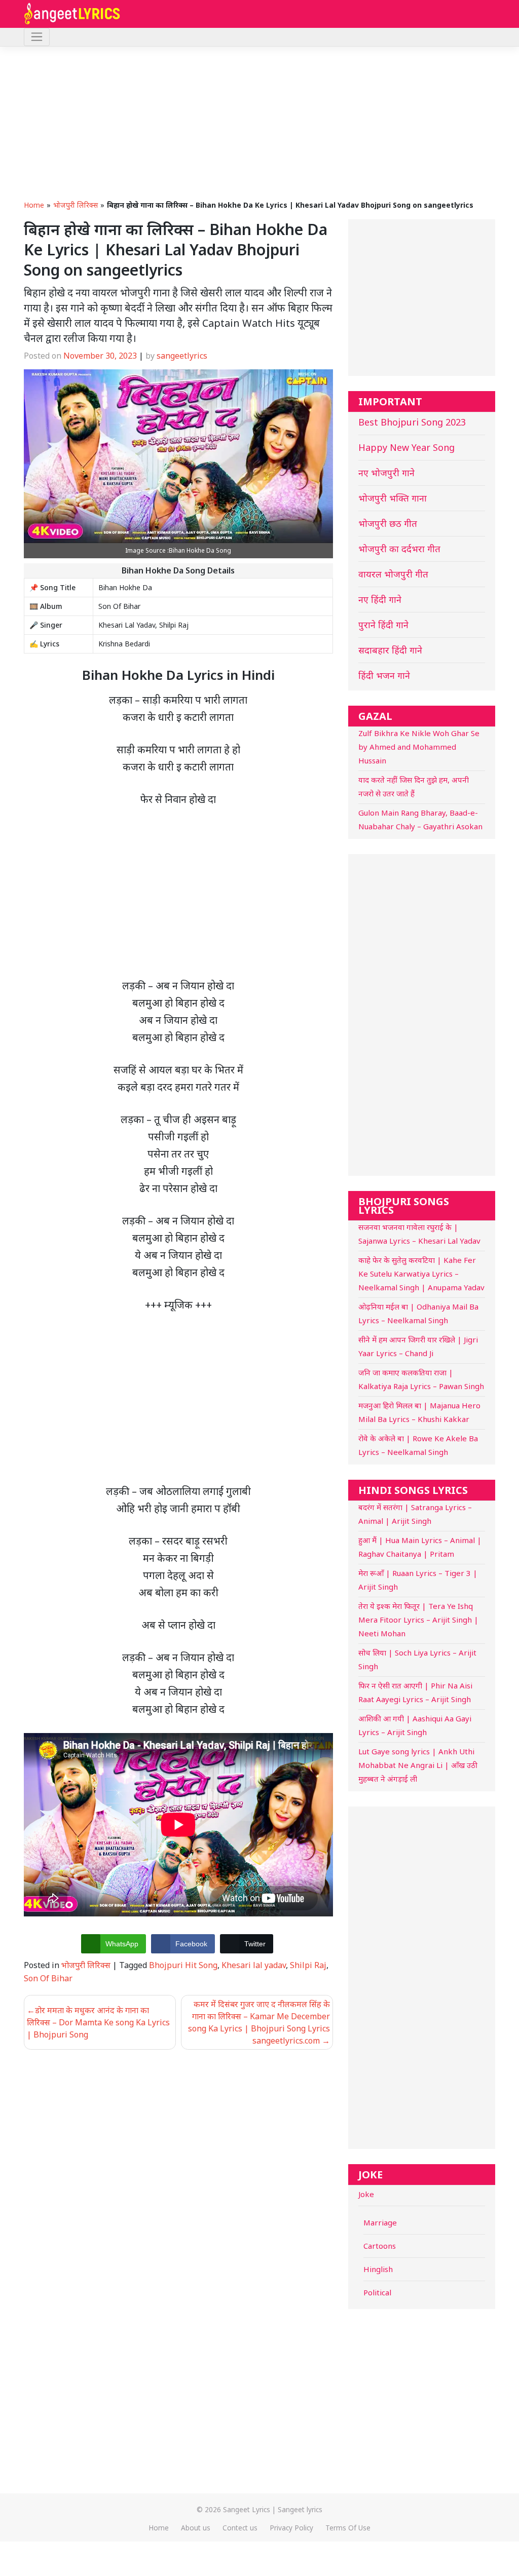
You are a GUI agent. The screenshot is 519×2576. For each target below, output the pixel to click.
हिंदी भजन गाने (384, 675)
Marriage (380, 2222)
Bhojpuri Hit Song (183, 1965)
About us (196, 2528)
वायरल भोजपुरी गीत (393, 574)
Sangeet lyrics (300, 2509)
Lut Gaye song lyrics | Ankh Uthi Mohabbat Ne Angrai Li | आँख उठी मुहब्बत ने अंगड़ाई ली (418, 1765)
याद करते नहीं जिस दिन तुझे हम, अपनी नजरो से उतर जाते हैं (414, 786)
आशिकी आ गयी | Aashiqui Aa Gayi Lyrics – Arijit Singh (415, 1725)
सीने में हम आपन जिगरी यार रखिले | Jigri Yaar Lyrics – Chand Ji (418, 1346)
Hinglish (378, 2269)
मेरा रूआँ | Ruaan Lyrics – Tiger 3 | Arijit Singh (418, 1580)
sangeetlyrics (182, 356)
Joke (366, 2194)
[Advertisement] (259, 123)
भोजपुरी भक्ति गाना (393, 498)
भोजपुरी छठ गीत (388, 523)
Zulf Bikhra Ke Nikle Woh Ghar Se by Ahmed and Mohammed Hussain (419, 747)
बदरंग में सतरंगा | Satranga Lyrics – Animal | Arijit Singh (415, 1514)
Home (34, 205)
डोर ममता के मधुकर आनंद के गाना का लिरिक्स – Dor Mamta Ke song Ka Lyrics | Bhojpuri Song (98, 2022)
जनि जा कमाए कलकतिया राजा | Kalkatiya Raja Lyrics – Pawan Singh (421, 1379)
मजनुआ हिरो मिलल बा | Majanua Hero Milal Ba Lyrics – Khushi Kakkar (419, 1412)
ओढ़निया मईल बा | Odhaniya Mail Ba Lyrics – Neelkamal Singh (418, 1313)
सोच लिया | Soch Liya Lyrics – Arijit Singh (417, 1659)
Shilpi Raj (308, 1965)
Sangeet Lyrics (247, 2509)
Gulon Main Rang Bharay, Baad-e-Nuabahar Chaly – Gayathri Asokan (420, 819)
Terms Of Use (348, 2528)
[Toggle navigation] (37, 37)
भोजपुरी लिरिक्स (76, 205)
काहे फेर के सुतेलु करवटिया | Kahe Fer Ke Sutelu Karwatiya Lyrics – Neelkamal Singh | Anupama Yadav (421, 1274)
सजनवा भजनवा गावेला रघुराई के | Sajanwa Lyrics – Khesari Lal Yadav (419, 1234)
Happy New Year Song (406, 447)
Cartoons (380, 2246)
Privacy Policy (291, 2528)
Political (377, 2292)
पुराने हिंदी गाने (383, 625)
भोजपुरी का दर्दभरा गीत (399, 549)
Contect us (240, 2528)
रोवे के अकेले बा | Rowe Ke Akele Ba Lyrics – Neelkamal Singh (418, 1445)
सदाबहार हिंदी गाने (390, 650)
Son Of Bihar (48, 1978)
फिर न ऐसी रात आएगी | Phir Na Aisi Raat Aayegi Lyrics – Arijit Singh (415, 1692)
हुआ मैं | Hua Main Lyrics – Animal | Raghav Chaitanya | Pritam (420, 1547)
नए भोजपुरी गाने (386, 473)
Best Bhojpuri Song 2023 (412, 422)
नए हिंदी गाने (380, 599)
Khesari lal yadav (254, 1965)
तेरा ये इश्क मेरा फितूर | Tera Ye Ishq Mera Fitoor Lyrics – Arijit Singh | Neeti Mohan (418, 1620)
